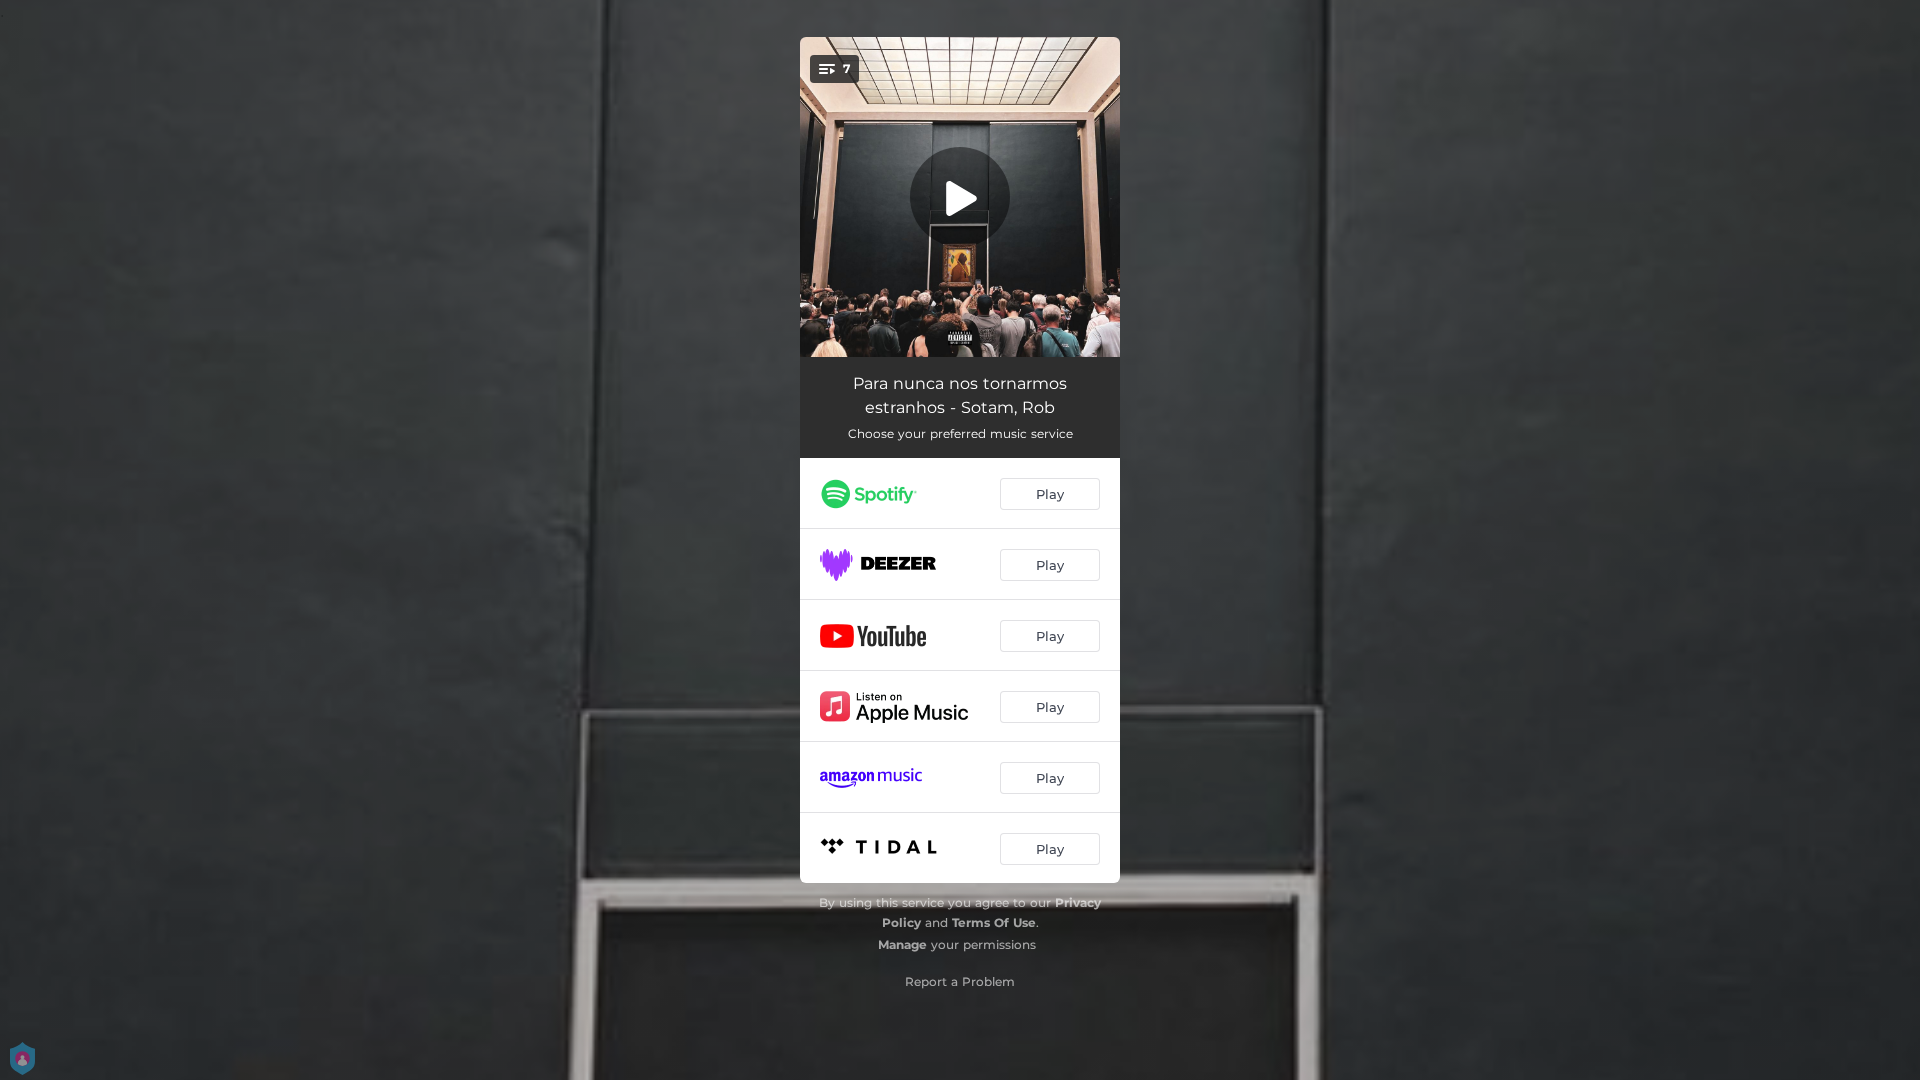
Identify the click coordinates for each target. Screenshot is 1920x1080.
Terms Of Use (994, 922)
